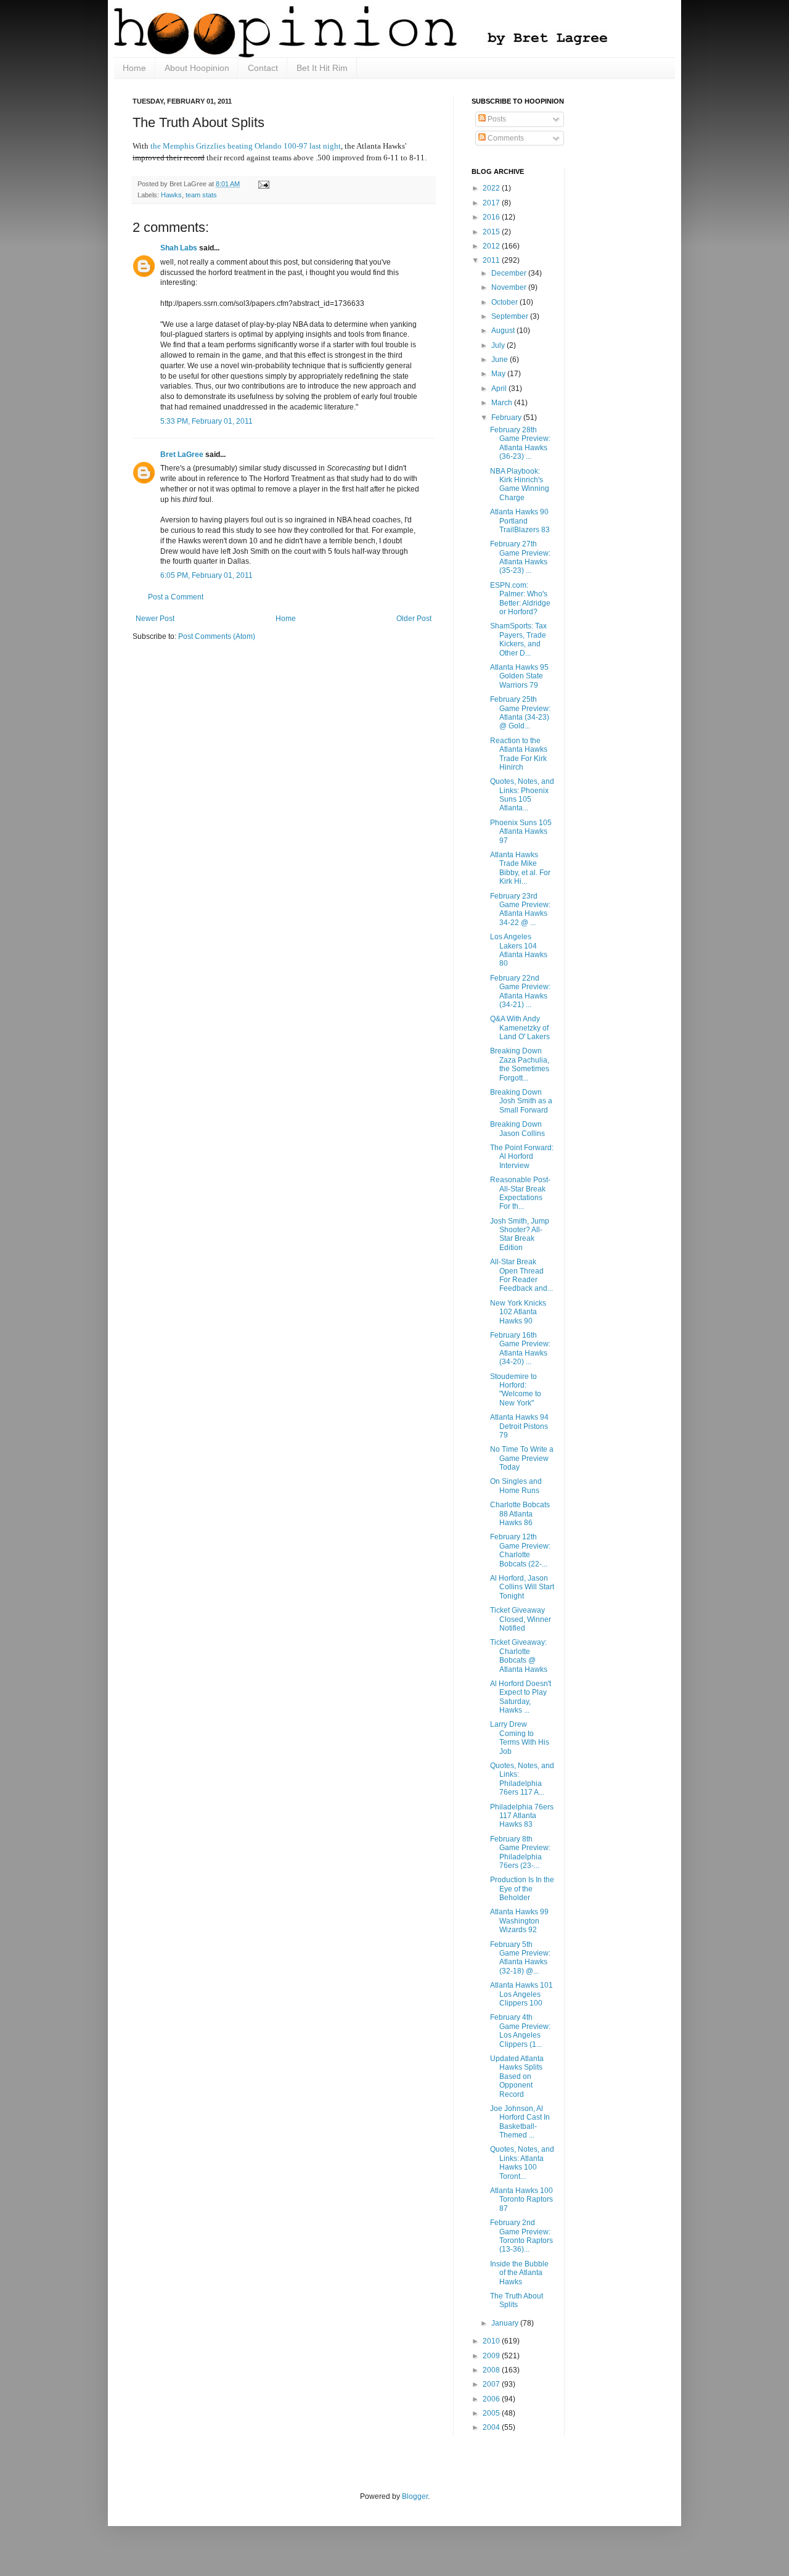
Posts (496, 119)
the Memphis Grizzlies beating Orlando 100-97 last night (246, 146)
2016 (492, 217)
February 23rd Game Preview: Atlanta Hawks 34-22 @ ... (520, 909)
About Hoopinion (197, 68)
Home (134, 68)
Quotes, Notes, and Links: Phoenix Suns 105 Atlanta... (522, 795)
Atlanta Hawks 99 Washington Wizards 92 (519, 1921)
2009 (492, 2356)
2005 (492, 2413)
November (510, 287)
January (506, 2323)
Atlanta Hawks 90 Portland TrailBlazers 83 (520, 521)
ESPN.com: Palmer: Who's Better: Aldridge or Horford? (520, 599)
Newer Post (155, 619)
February (507, 418)
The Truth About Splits (517, 2300)
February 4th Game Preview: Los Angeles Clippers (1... (520, 2031)
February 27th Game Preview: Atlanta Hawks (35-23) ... (520, 557)
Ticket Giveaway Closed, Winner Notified (521, 1619)
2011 (492, 260)
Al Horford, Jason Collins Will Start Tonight (522, 1587)
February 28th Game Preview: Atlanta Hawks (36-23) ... (520, 443)
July (499, 345)
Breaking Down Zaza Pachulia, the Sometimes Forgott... (520, 1064)
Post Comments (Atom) (217, 636)
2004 (492, 2427)
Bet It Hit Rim (322, 68)
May (499, 374)
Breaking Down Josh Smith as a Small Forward (521, 1101)
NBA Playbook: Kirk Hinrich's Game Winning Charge (520, 484)
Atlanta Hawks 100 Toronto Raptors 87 (521, 2199)
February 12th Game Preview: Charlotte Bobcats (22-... (520, 1550)
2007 (492, 2384)
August (504, 331)
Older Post (414, 619)
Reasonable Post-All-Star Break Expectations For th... (520, 1193)
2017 (492, 203)
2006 (492, 2399)
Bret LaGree (182, 455)
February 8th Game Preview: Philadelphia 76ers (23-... (520, 1852)
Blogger (415, 2496)
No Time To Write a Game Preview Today (522, 1458)
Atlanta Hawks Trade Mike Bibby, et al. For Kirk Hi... (520, 868)
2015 (492, 232)
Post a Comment (176, 597)
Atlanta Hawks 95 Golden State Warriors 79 (519, 676)
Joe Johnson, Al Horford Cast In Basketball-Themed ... (520, 2122)
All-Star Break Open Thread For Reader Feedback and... (521, 1275)
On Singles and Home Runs (516, 1486)
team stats (201, 195)
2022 (492, 188)
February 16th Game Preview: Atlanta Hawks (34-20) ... (520, 1348)
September (511, 316)
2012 (492, 246)
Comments (505, 138)
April (500, 389)
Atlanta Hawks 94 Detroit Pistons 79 (519, 1426)
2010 (492, 2341)
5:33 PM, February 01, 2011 (206, 421)
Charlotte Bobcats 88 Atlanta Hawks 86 (520, 1514)
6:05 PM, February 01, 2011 (206, 575)
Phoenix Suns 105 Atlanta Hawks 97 (521, 832)
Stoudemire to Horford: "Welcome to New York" (516, 1390)
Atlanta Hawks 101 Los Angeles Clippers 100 (521, 1994)
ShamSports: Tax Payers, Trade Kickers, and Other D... (518, 639)
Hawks (171, 195)
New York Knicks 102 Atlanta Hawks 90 (518, 1312)
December (510, 273)
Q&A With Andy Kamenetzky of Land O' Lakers (520, 1028)
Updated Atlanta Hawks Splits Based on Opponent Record (517, 2076)
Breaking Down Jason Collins (517, 1129)
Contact (263, 68)
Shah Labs (179, 248)
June (501, 360)
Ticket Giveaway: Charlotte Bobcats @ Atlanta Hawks (519, 1656)
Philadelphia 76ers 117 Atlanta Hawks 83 (522, 1816)
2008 (492, 2370)
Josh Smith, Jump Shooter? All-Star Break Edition (520, 1234)
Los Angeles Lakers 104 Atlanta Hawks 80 (519, 950)
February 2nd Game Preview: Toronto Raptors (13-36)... (521, 2236)
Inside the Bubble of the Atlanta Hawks (519, 2273)
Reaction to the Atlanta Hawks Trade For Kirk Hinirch (519, 754)
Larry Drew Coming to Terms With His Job (520, 1738)
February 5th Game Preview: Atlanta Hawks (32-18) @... (520, 1958)
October (505, 302)
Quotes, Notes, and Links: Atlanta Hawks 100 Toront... (522, 2162)
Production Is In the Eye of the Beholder (522, 1889)
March (503, 403)
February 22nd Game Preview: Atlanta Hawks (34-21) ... (520, 991)
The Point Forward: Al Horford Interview (522, 1157)
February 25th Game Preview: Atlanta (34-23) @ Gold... (520, 713)
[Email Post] (262, 184)
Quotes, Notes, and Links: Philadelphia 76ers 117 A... (522, 1779)
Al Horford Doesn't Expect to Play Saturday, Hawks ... (521, 1697)
